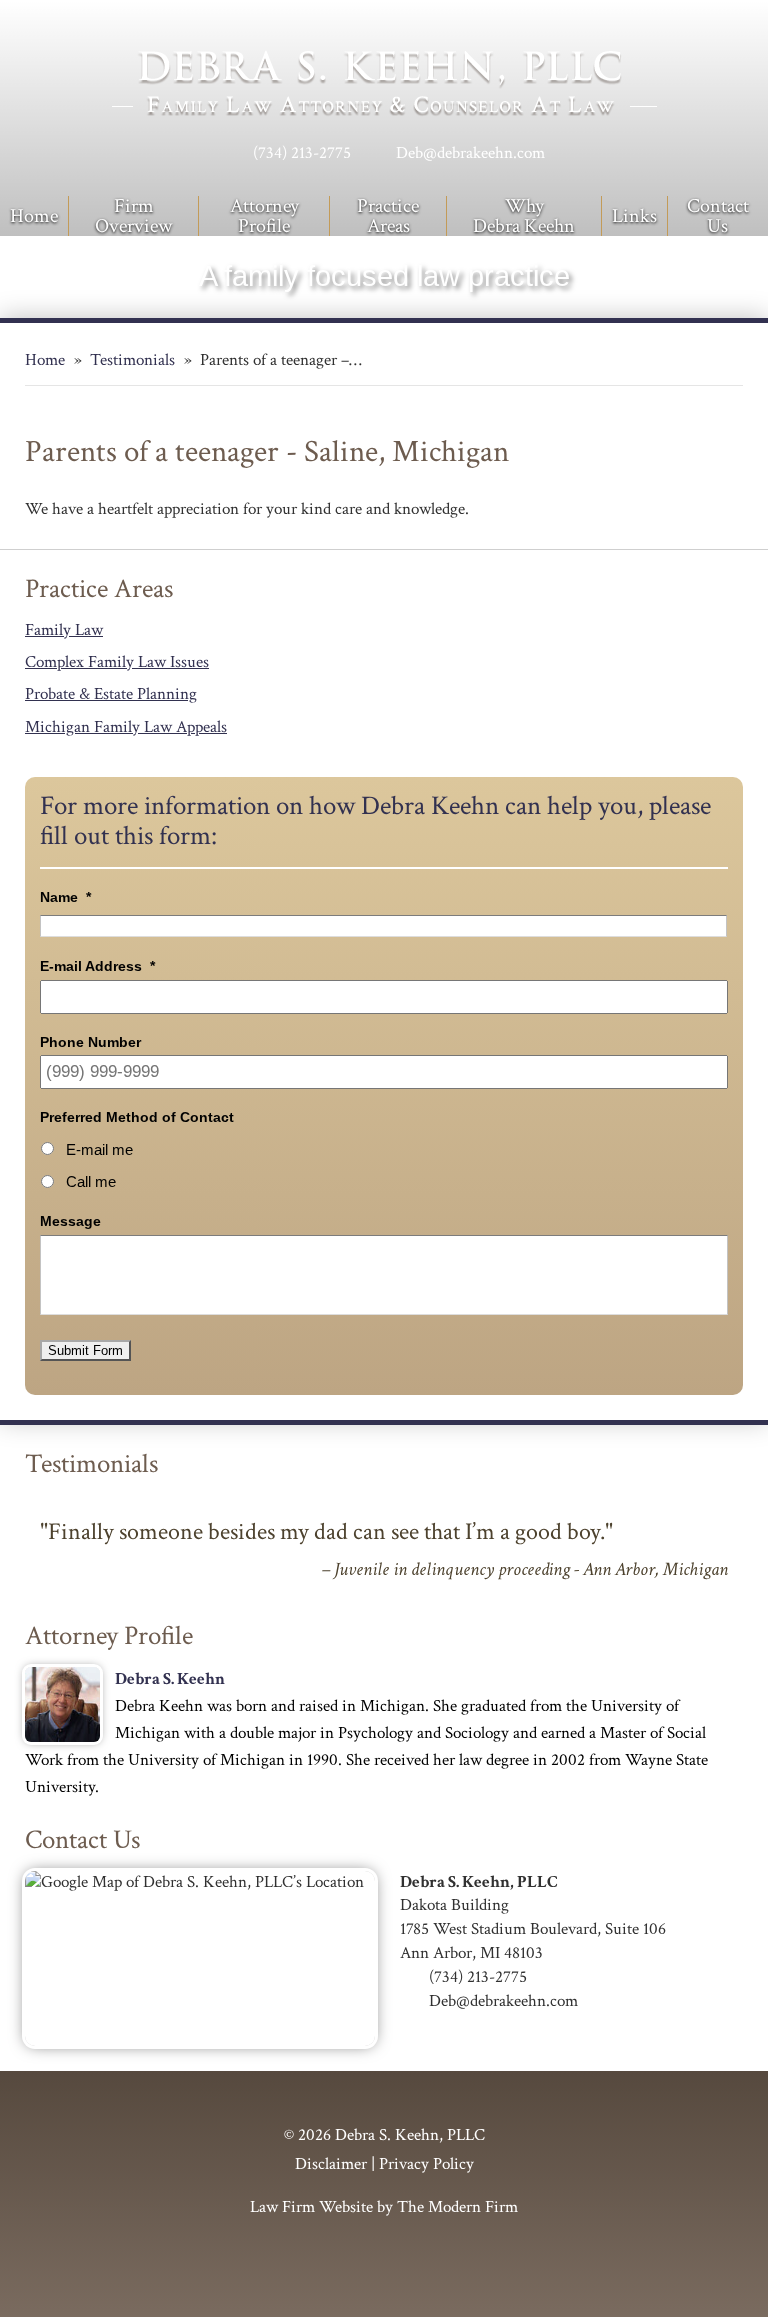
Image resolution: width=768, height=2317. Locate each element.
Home (34, 216)
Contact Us (718, 216)
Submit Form (85, 1350)
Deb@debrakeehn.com (470, 153)
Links (634, 216)
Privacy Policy (426, 2164)
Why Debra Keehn (524, 216)
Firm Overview (133, 216)
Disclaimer (331, 2164)
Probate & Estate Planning (111, 694)
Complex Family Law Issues (117, 662)
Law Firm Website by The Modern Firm (384, 2207)
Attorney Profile (264, 216)
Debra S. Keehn (170, 1679)
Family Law (64, 630)
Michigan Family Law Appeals (126, 727)
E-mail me (99, 1150)
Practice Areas (388, 216)
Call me (91, 1182)
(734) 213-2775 (302, 153)
